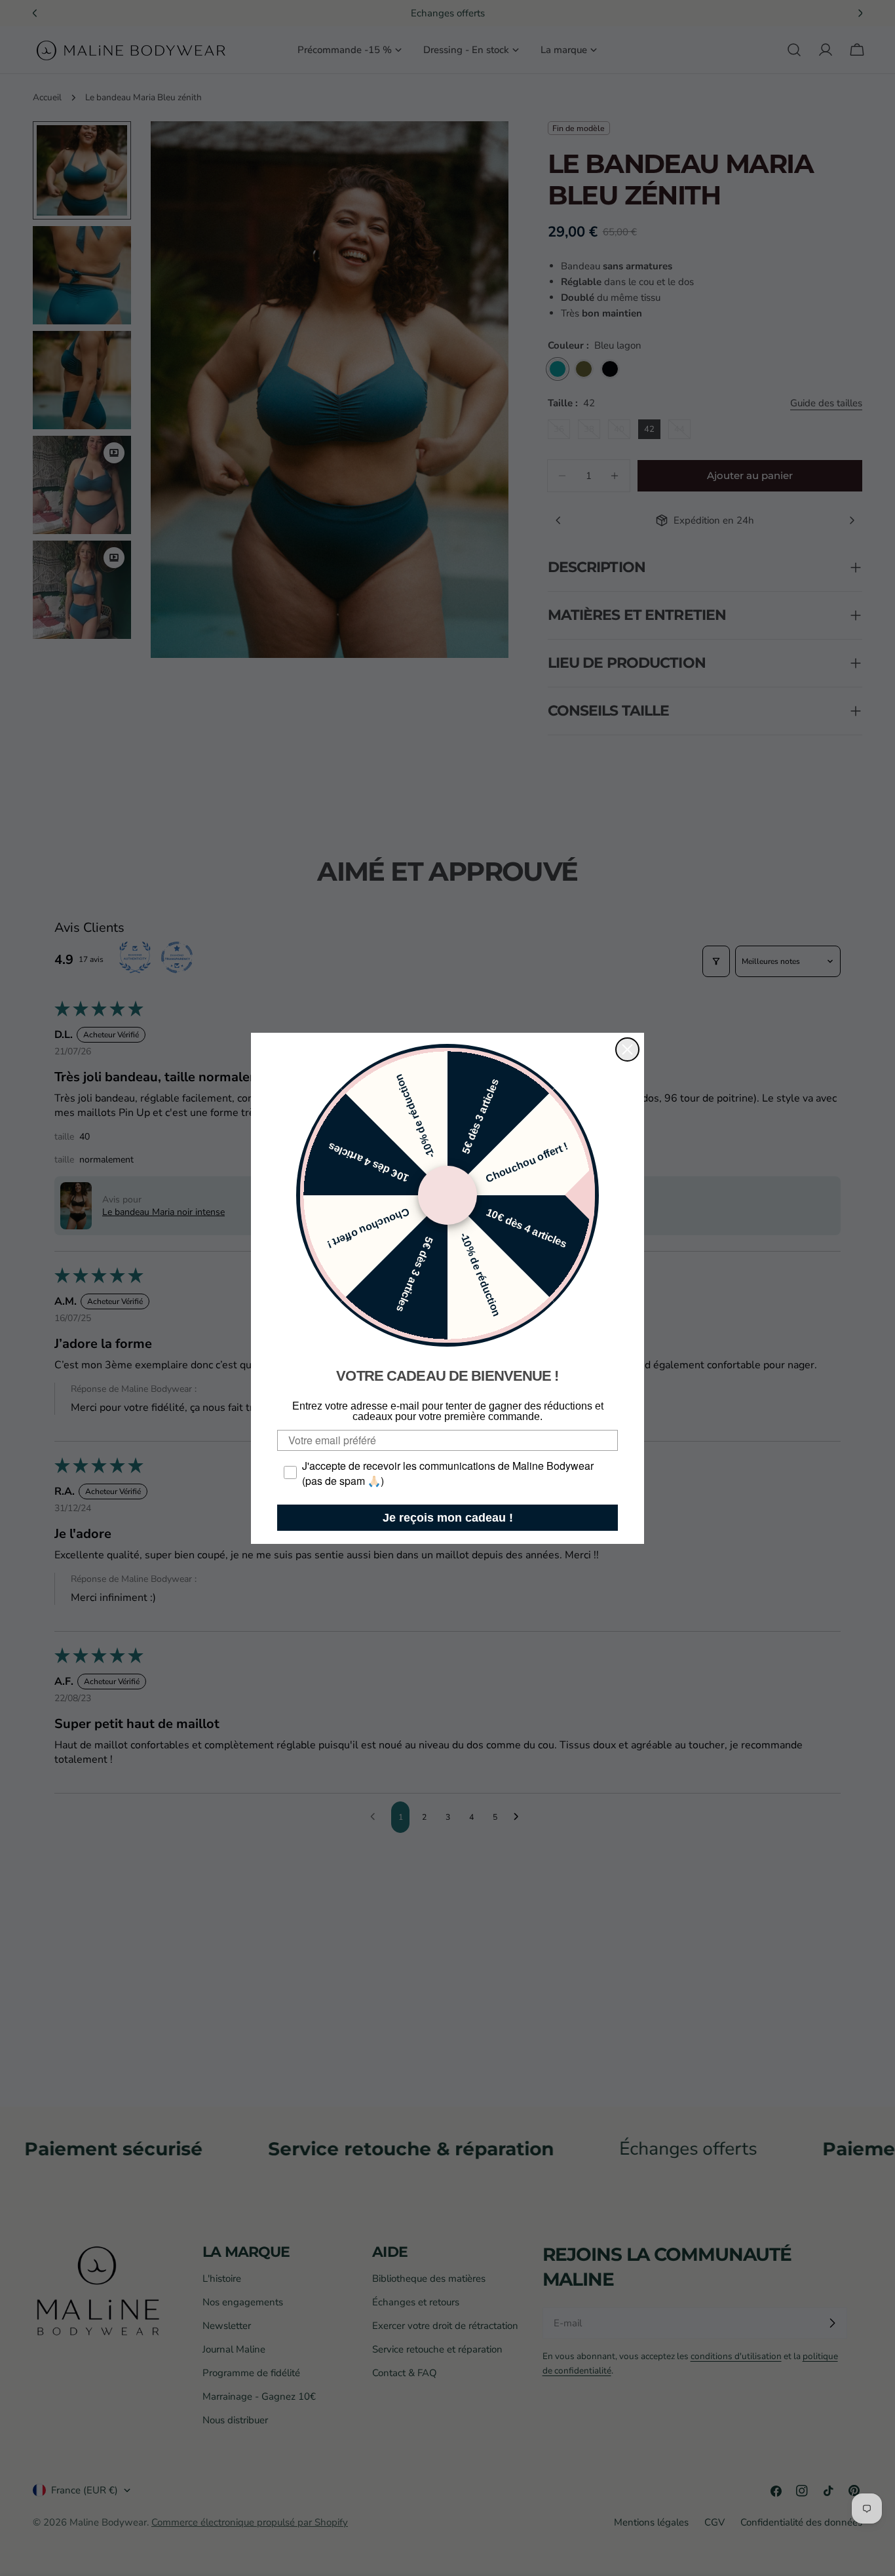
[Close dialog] (627, 1049)
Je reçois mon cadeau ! (448, 1518)
